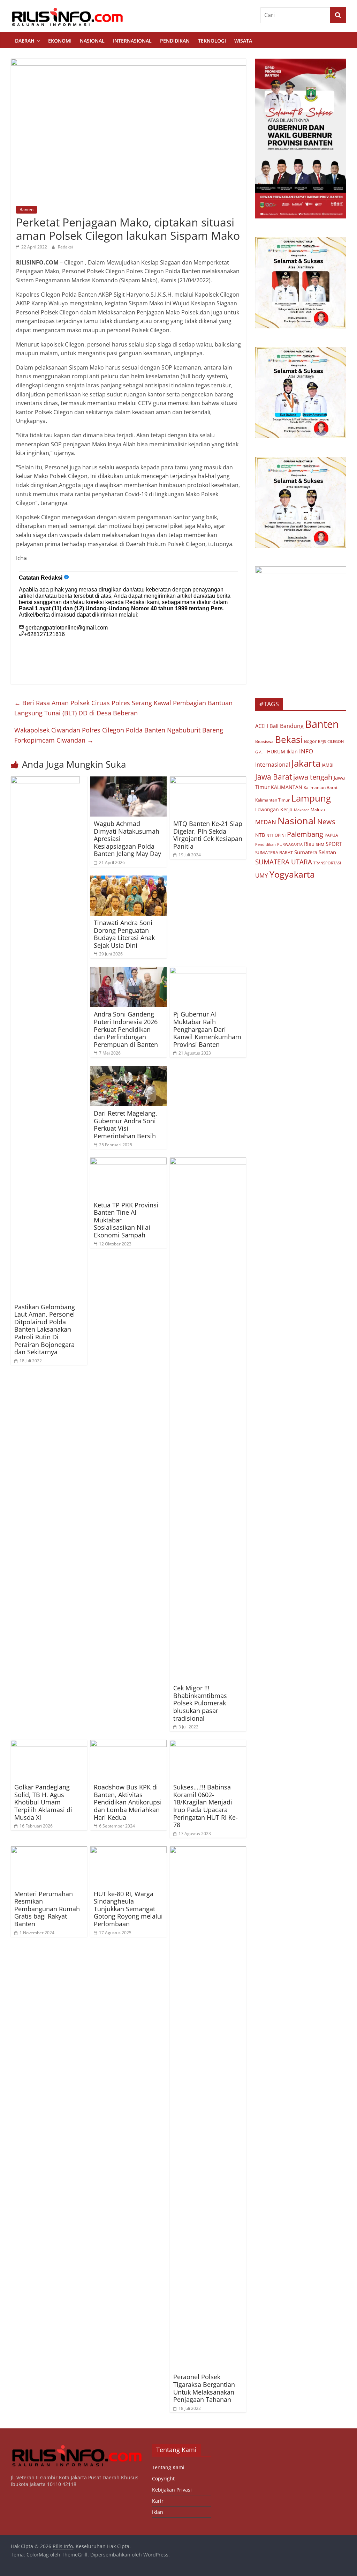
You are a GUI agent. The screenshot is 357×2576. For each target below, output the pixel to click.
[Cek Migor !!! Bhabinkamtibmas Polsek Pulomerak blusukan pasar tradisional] (208, 1162)
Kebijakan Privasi (172, 2490)
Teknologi (212, 41)
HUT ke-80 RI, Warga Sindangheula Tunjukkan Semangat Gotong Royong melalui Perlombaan (128, 1909)
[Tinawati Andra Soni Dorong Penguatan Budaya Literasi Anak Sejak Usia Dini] (129, 880)
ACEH (262, 726)
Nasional (92, 41)
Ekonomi (60, 41)
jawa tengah (313, 777)
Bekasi (289, 739)
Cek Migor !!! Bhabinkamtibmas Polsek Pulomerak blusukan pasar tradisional (200, 1703)
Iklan (292, 751)
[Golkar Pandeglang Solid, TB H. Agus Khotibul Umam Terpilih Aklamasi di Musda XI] (49, 1744)
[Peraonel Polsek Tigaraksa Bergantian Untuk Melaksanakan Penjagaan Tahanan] (208, 1851)
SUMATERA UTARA (284, 862)
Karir (158, 2501)
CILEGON (336, 741)
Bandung (292, 726)
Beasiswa (264, 741)
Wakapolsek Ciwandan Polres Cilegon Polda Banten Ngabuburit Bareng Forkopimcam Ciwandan (119, 735)
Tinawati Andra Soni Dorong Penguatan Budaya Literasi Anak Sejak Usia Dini (124, 934)
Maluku (318, 810)
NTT (270, 835)
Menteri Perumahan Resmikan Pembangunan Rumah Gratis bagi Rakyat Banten (47, 1909)
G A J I (260, 752)
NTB (260, 835)
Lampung (311, 798)
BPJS (322, 741)
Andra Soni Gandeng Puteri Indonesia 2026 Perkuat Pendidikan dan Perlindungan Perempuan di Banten (126, 1029)
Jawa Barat (274, 777)
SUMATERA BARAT (274, 853)
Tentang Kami (168, 2467)
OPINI (280, 835)
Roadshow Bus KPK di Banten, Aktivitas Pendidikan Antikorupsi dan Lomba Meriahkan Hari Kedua (128, 1802)
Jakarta (306, 763)
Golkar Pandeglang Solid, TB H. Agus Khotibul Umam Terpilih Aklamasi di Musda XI (43, 1802)
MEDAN (266, 822)
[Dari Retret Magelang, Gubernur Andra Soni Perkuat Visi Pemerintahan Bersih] (129, 1070)
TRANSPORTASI (327, 863)
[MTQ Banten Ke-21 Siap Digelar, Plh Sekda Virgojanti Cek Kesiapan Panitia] (208, 781)
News (326, 822)
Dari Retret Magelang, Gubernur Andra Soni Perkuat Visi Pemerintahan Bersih (126, 1125)
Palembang (305, 834)
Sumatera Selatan (315, 852)
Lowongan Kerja (274, 810)
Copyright (163, 2478)
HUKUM (276, 751)
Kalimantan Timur (272, 800)
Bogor (310, 741)
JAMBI (328, 765)
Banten (26, 210)
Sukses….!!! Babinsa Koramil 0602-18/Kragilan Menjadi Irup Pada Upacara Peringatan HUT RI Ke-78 (206, 1806)
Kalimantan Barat (321, 787)
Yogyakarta (292, 874)
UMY (262, 875)
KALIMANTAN (287, 787)
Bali (274, 726)
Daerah (25, 41)
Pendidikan (175, 41)
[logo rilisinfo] (77, 2447)
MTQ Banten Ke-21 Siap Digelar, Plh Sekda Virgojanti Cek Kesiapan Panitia (208, 835)
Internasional (132, 41)
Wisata (243, 41)
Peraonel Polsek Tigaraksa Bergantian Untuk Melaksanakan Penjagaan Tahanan (204, 2388)
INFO (306, 751)
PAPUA (331, 835)
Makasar (302, 810)
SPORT (334, 844)
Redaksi (65, 247)
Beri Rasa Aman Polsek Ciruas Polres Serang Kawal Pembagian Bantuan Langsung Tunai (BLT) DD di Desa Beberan (123, 708)
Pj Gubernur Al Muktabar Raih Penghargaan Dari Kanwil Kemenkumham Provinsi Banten (207, 1029)
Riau (309, 844)
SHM (320, 844)
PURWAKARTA (290, 844)
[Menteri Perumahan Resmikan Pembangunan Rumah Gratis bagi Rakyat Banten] (49, 1851)
